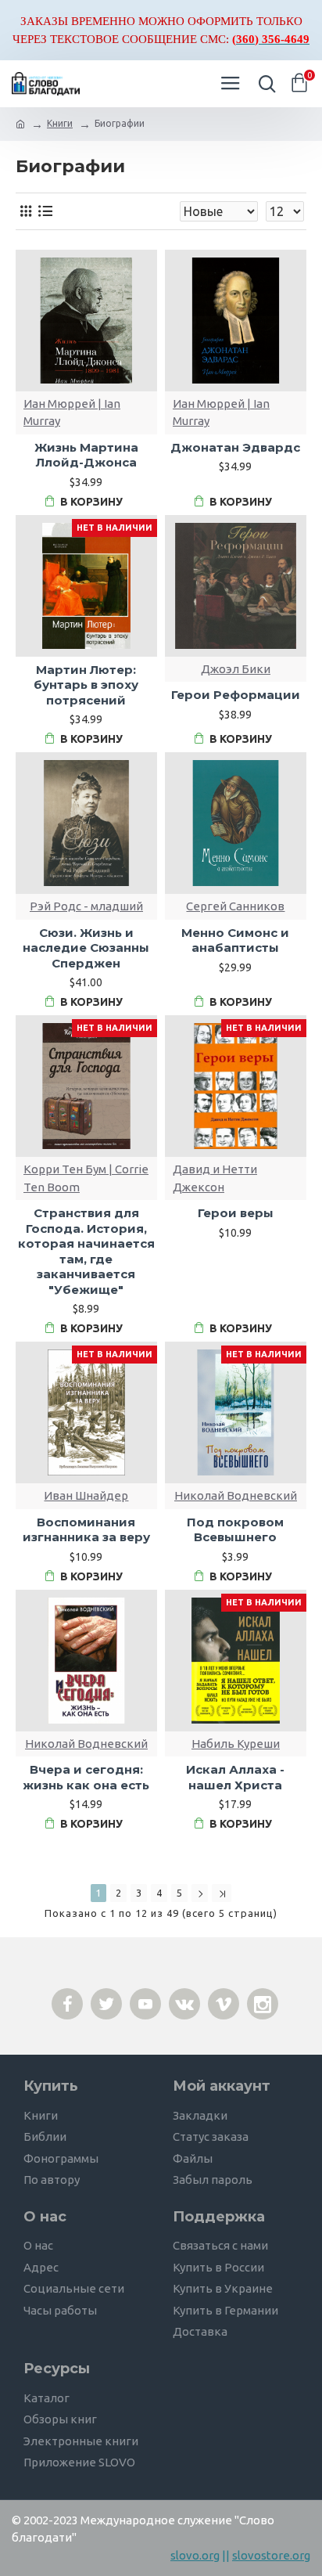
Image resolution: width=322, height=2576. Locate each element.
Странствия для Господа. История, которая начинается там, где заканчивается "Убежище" (86, 1251)
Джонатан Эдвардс (235, 447)
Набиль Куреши (236, 1744)
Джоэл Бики (236, 669)
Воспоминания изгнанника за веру (86, 1530)
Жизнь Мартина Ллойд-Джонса (86, 455)
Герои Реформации (236, 695)
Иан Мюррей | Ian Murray (72, 413)
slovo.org (195, 2555)
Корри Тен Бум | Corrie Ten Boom (86, 1178)
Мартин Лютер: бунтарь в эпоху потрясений (86, 685)
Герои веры (236, 1213)
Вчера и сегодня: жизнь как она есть (86, 1777)
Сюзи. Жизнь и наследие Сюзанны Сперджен (86, 948)
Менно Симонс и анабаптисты (235, 940)
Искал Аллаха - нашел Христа (235, 1777)
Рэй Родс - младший (86, 906)
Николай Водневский (236, 1495)
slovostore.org (271, 2555)
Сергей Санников (235, 906)
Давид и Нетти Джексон (215, 1178)
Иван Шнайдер (86, 1495)
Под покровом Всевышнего (235, 1530)
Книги (60, 123)
